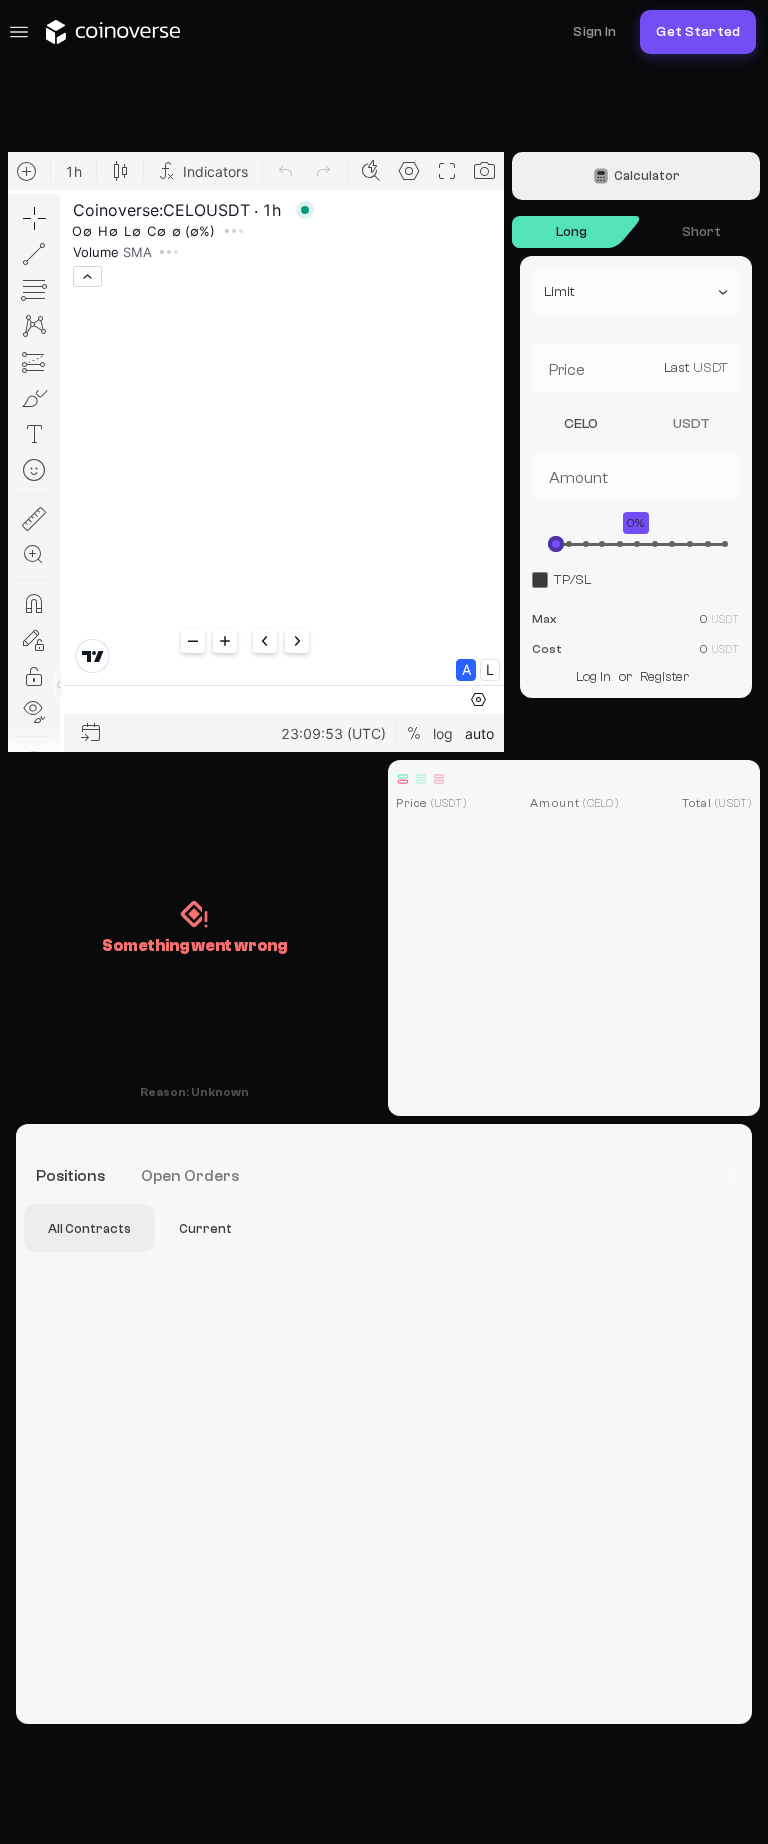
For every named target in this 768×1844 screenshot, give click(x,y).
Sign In (594, 32)
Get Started (698, 32)
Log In (593, 677)
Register (664, 677)
